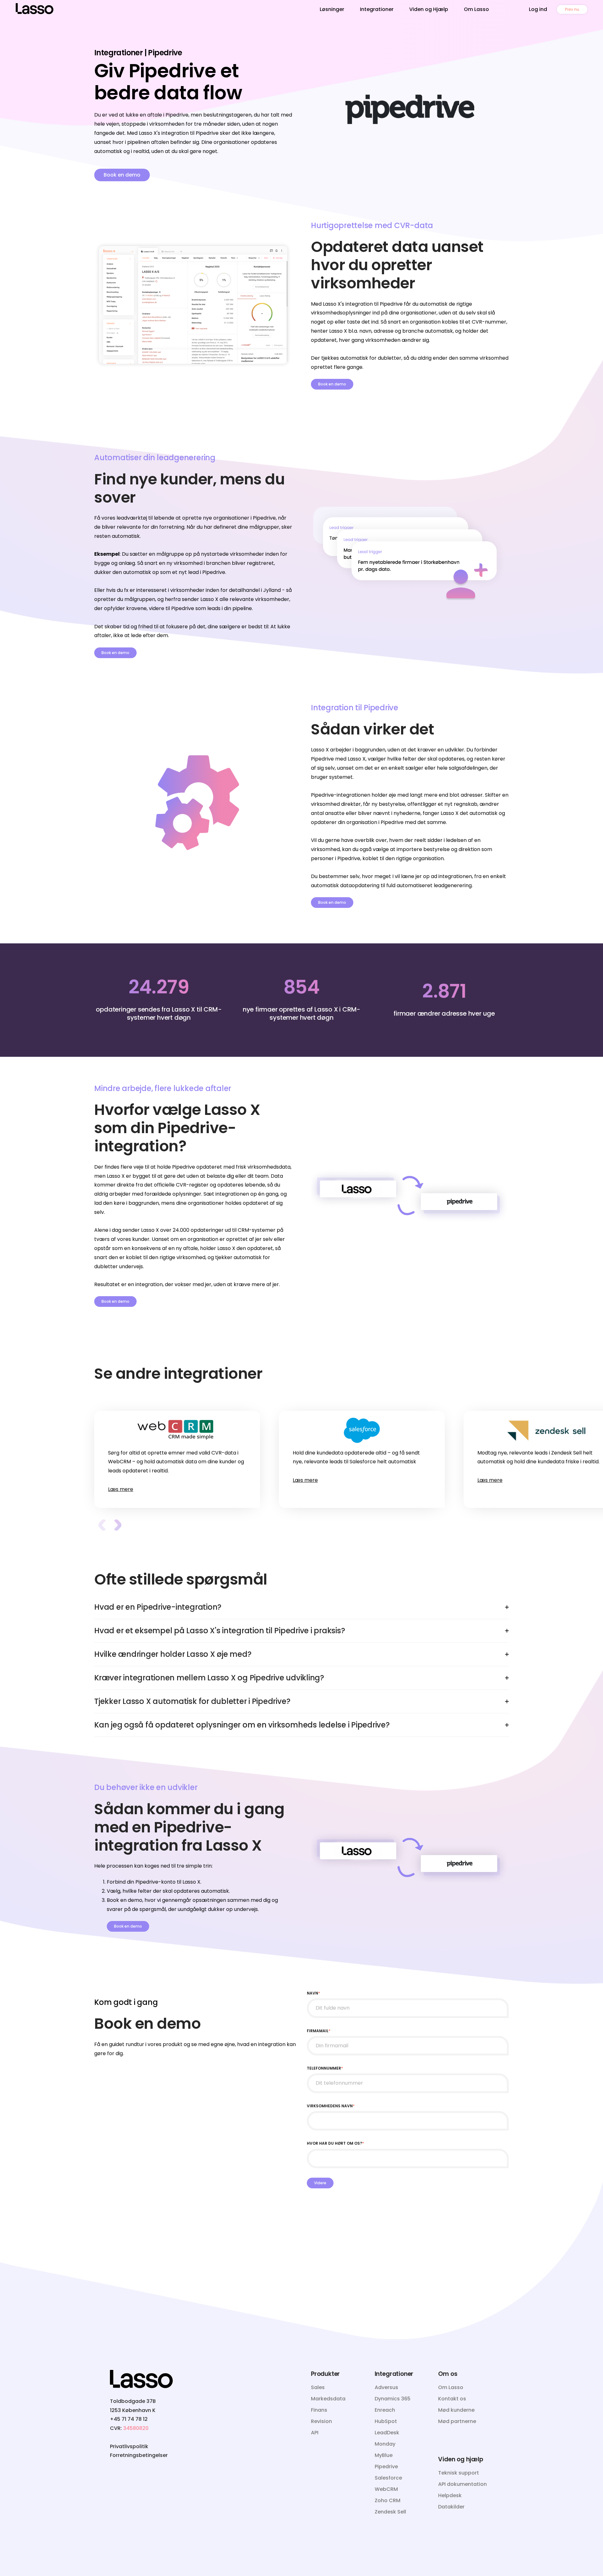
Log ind (538, 9)
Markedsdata (328, 2399)
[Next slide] (118, 1525)
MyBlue (384, 2455)
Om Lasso (476, 9)
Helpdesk (450, 2495)
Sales (318, 2387)
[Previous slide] (102, 1525)
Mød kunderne (456, 2410)
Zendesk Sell (390, 2512)
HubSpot (386, 2421)
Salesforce (388, 2478)
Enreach (385, 2410)
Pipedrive (386, 2467)
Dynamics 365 (393, 2399)
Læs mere (121, 1489)
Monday (385, 2444)
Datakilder (451, 2507)
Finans (319, 2410)
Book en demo (122, 175)
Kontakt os (452, 2399)
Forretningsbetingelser (139, 2455)
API (315, 2433)
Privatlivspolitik (129, 2446)
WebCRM (386, 2489)
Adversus (386, 2387)
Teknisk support (459, 2473)
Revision (321, 2421)
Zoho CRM (388, 2500)
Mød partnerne (457, 2421)
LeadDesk (387, 2433)
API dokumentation (462, 2484)
